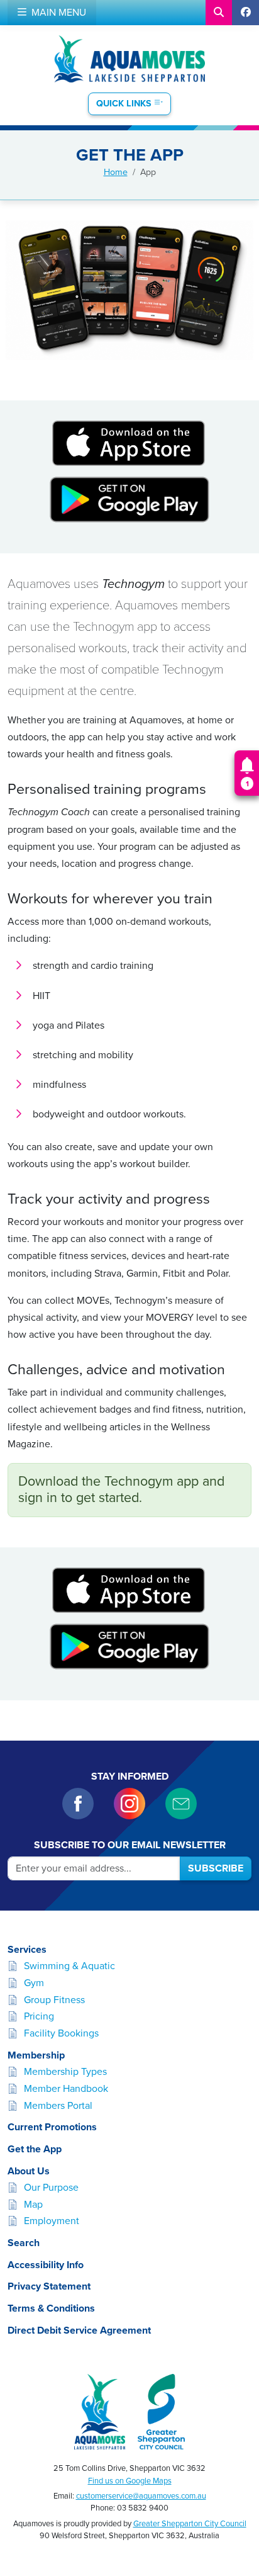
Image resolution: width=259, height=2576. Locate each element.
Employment (52, 2221)
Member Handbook (66, 2089)
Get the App (35, 2149)
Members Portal (58, 2106)
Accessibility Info (46, 2265)
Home (116, 172)
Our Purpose (51, 2188)
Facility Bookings (61, 2033)
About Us (29, 2171)
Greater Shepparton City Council (190, 2524)
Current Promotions (52, 2127)
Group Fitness (54, 2000)
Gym (34, 1983)
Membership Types (65, 2072)
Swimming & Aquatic (69, 1966)
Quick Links (125, 104)
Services (27, 1950)
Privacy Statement (49, 2286)
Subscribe (216, 1868)
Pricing (39, 2016)
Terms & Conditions (51, 2308)
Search (24, 2243)
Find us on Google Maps (130, 2481)
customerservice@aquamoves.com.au (141, 2496)
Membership (36, 2055)
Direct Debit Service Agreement (79, 2330)
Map (33, 2205)
